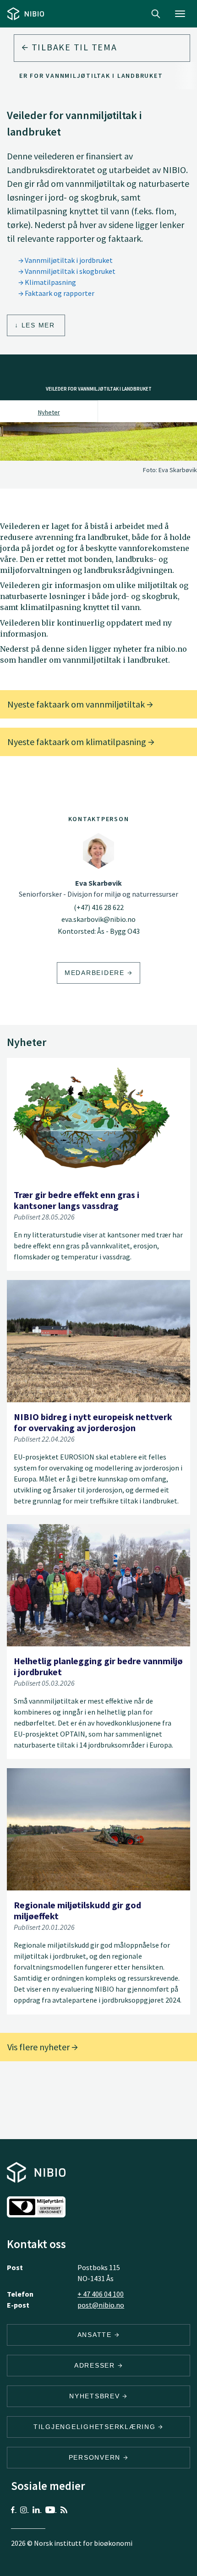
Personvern (96, 2457)
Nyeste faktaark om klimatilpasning (78, 742)
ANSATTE (96, 2335)
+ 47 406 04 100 (101, 2294)
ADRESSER (96, 2365)
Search (156, 14)
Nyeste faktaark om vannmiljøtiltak (77, 704)
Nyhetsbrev (96, 2396)
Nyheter (49, 412)
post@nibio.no (101, 2305)
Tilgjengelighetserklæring (96, 2427)
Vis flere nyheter (39, 2047)
